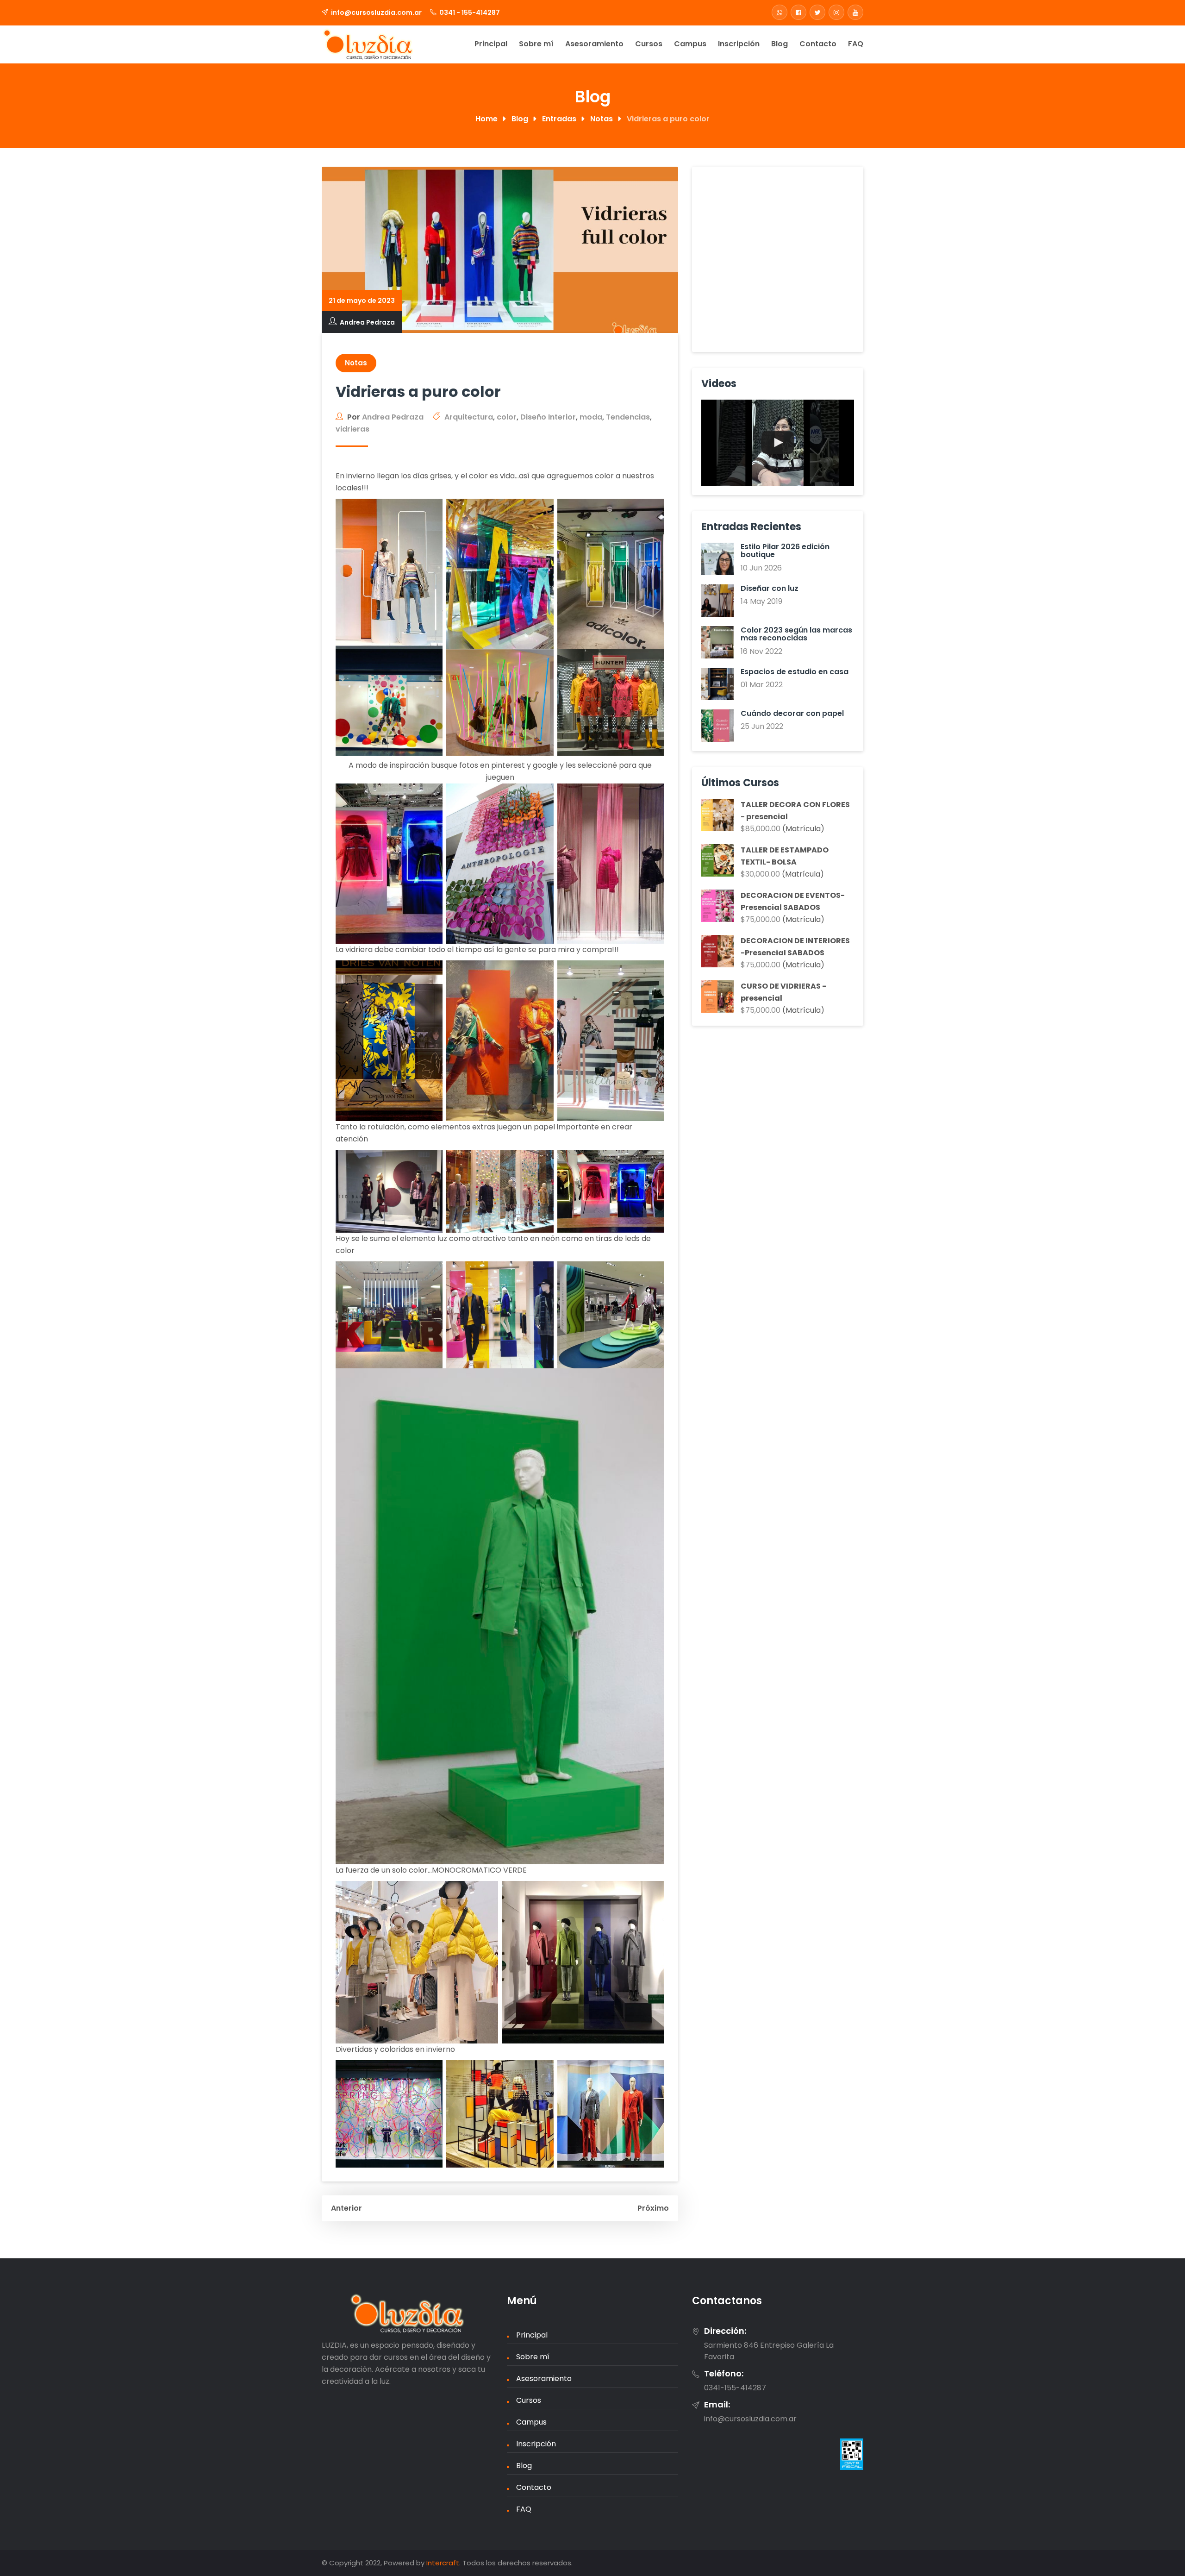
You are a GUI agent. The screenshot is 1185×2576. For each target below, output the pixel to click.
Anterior (346, 2208)
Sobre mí (536, 44)
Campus (690, 44)
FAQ (856, 44)
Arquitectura (469, 417)
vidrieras (352, 429)
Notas (356, 363)
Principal (491, 44)
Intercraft (443, 2563)
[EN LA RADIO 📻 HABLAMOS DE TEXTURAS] (778, 443)
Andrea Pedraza (367, 322)
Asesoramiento (594, 44)
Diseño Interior (548, 417)
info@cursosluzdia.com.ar (376, 13)
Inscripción (739, 44)
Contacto (818, 44)
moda (591, 417)
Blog (780, 44)
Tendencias (628, 417)
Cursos (649, 44)
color (507, 417)
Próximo (653, 2208)
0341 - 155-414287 (470, 13)
